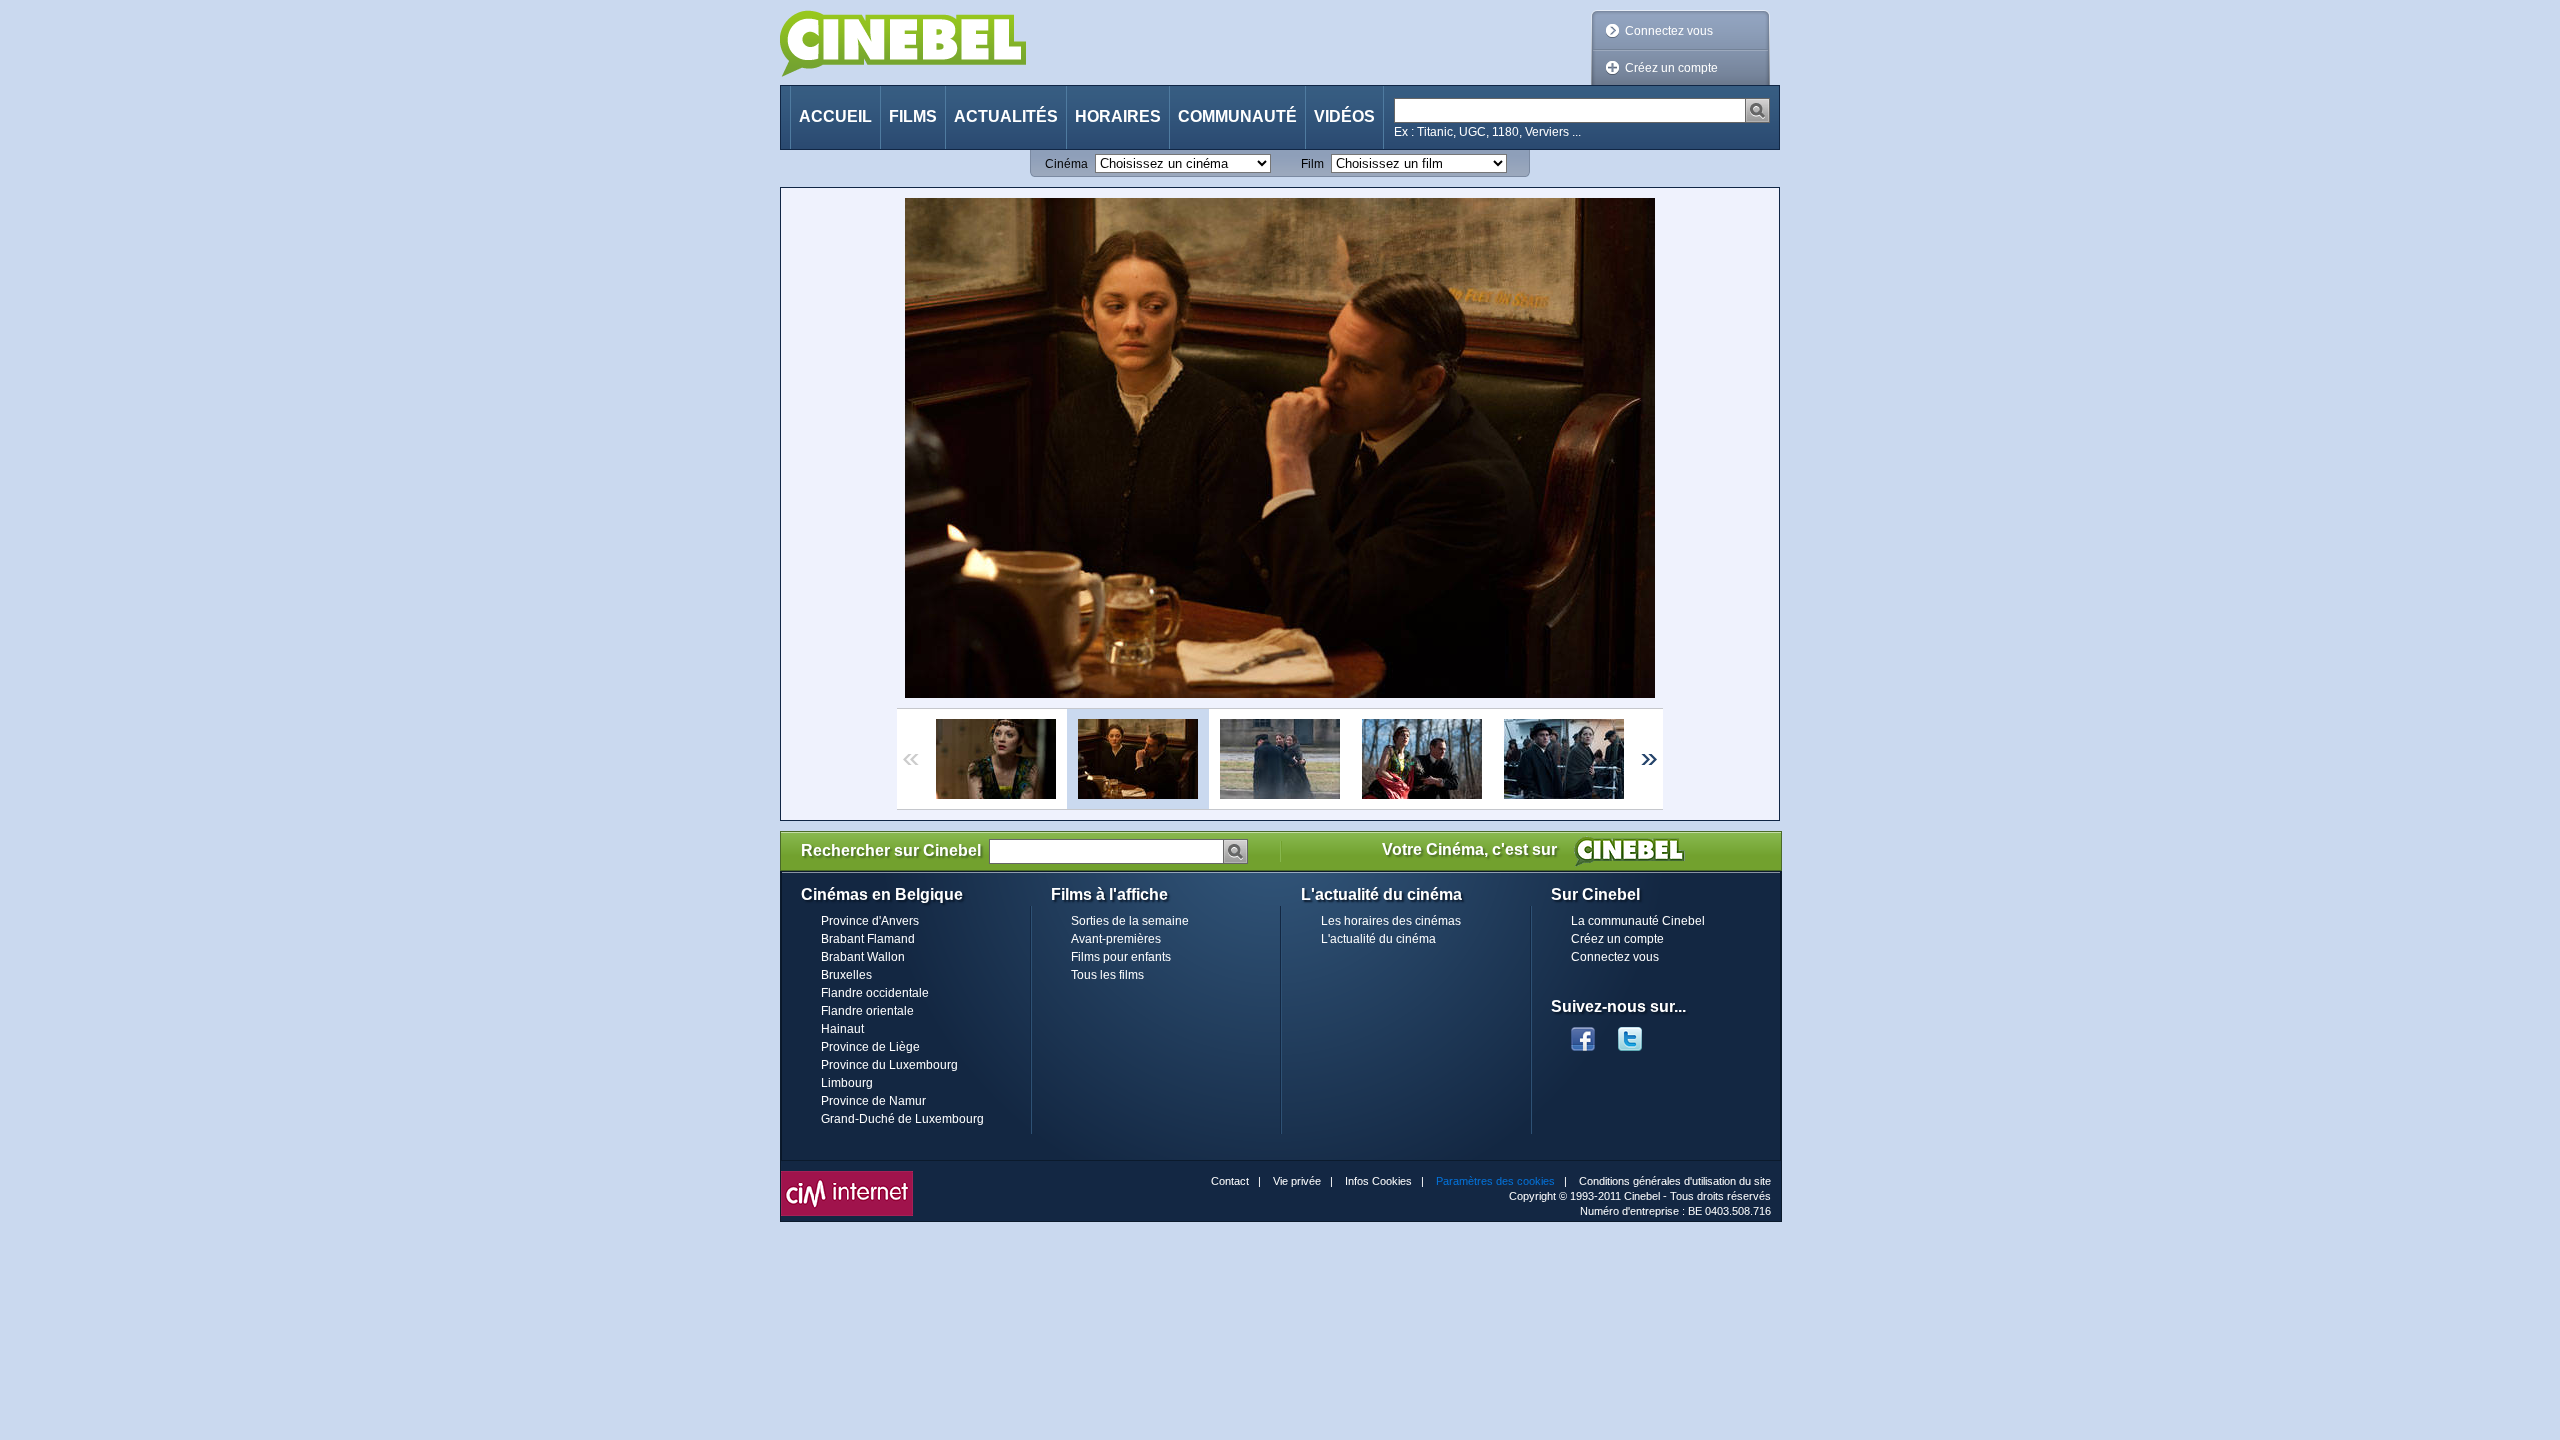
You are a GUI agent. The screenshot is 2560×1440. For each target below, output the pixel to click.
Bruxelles (846, 975)
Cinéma (1066, 164)
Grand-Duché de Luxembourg (902, 1119)
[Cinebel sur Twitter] (1640, 1033)
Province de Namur (873, 1101)
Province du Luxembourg (889, 1065)
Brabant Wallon (863, 957)
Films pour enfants (1121, 957)
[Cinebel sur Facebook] (1583, 1033)
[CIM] (847, 1176)
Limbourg (847, 1083)
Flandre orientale (867, 1011)
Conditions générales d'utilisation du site (1675, 1181)
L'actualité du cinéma (1378, 939)
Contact (1230, 1181)
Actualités (1006, 116)
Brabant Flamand (868, 939)
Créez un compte (1671, 68)
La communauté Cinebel (1638, 921)
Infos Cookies (1378, 1181)
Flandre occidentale (875, 993)
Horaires (1118, 116)
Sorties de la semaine (1130, 921)
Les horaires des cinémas (1391, 921)
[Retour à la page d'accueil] (903, 43)
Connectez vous (1669, 31)
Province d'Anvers (870, 921)
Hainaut (842, 1029)
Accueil (835, 116)
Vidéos (1344, 116)
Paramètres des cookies (1495, 1181)
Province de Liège (870, 1047)
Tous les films (1107, 975)
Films (913, 116)
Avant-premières (1116, 939)
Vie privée (1297, 1181)
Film (1312, 164)
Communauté (1237, 116)
